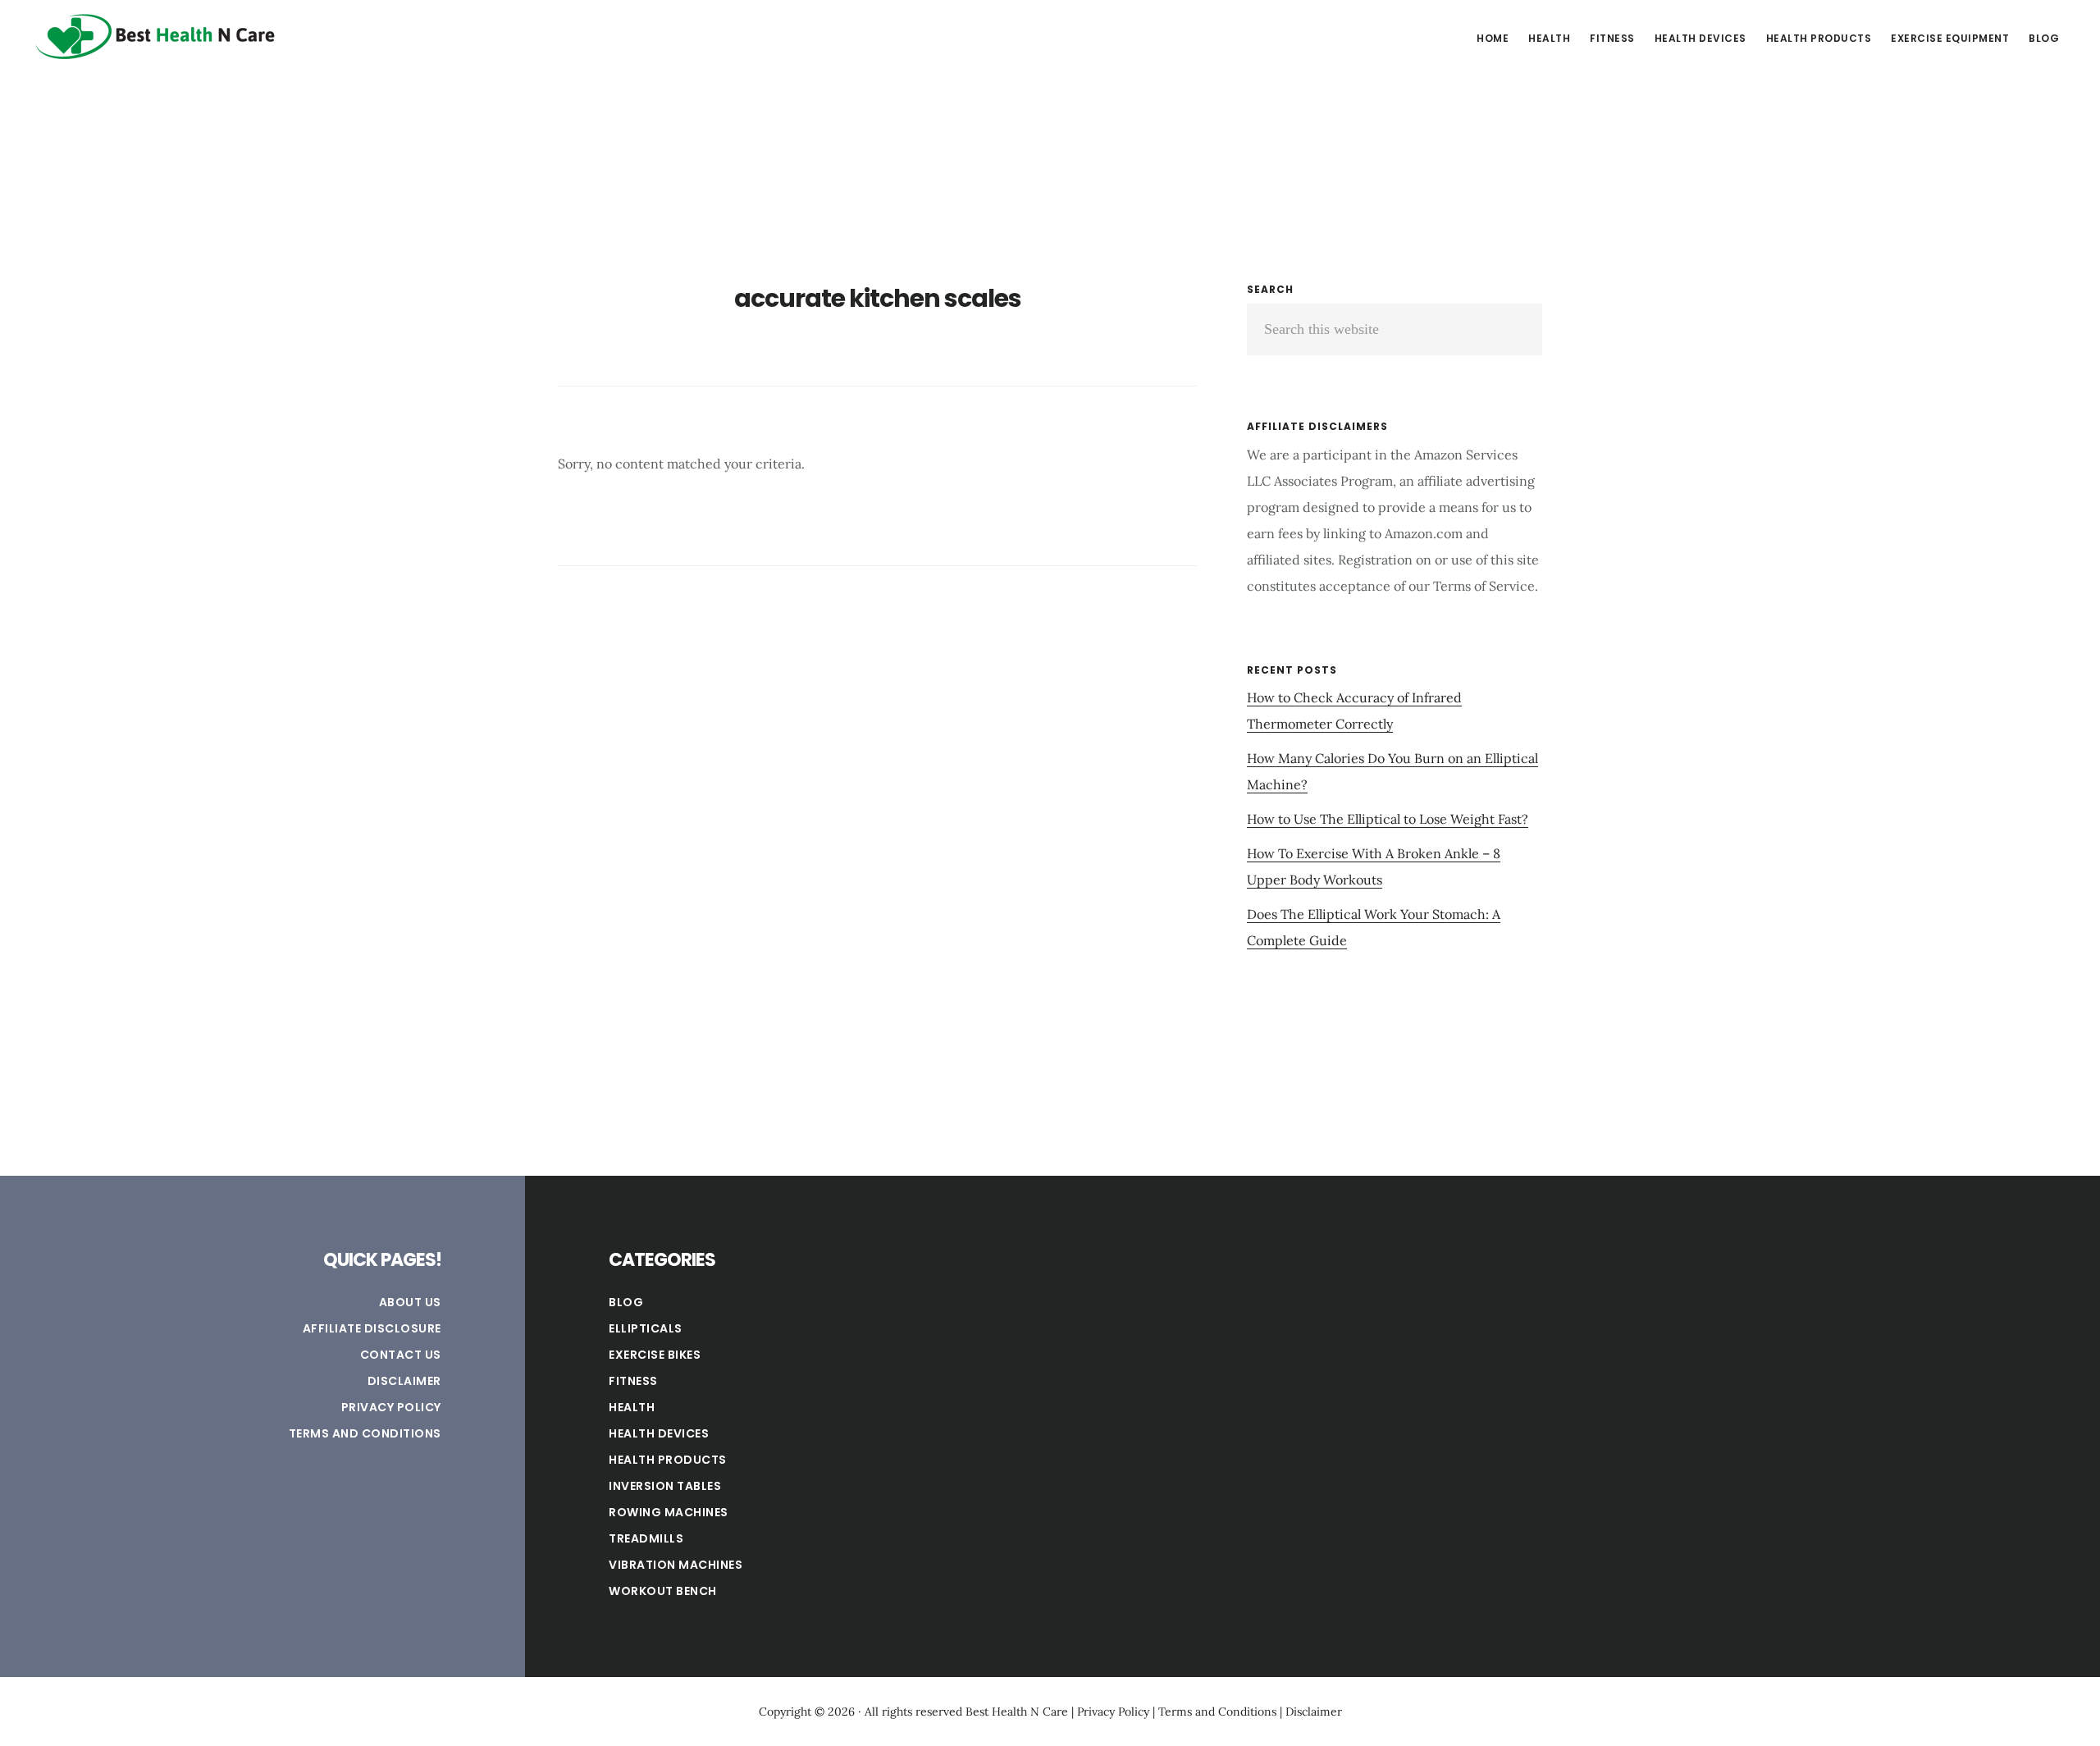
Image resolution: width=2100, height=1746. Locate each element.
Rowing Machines (669, 1512)
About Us (410, 1302)
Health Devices (659, 1433)
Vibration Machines (676, 1565)
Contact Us (401, 1355)
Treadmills (646, 1538)
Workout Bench (663, 1591)
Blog (626, 1302)
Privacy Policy (391, 1407)
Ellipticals (646, 1328)
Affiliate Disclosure (372, 1328)
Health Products (668, 1460)
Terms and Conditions (365, 1433)
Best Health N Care (156, 36)
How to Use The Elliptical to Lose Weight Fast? (1388, 819)
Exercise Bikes (655, 1355)
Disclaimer (404, 1381)
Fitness (633, 1381)
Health (632, 1407)
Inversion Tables (665, 1486)
